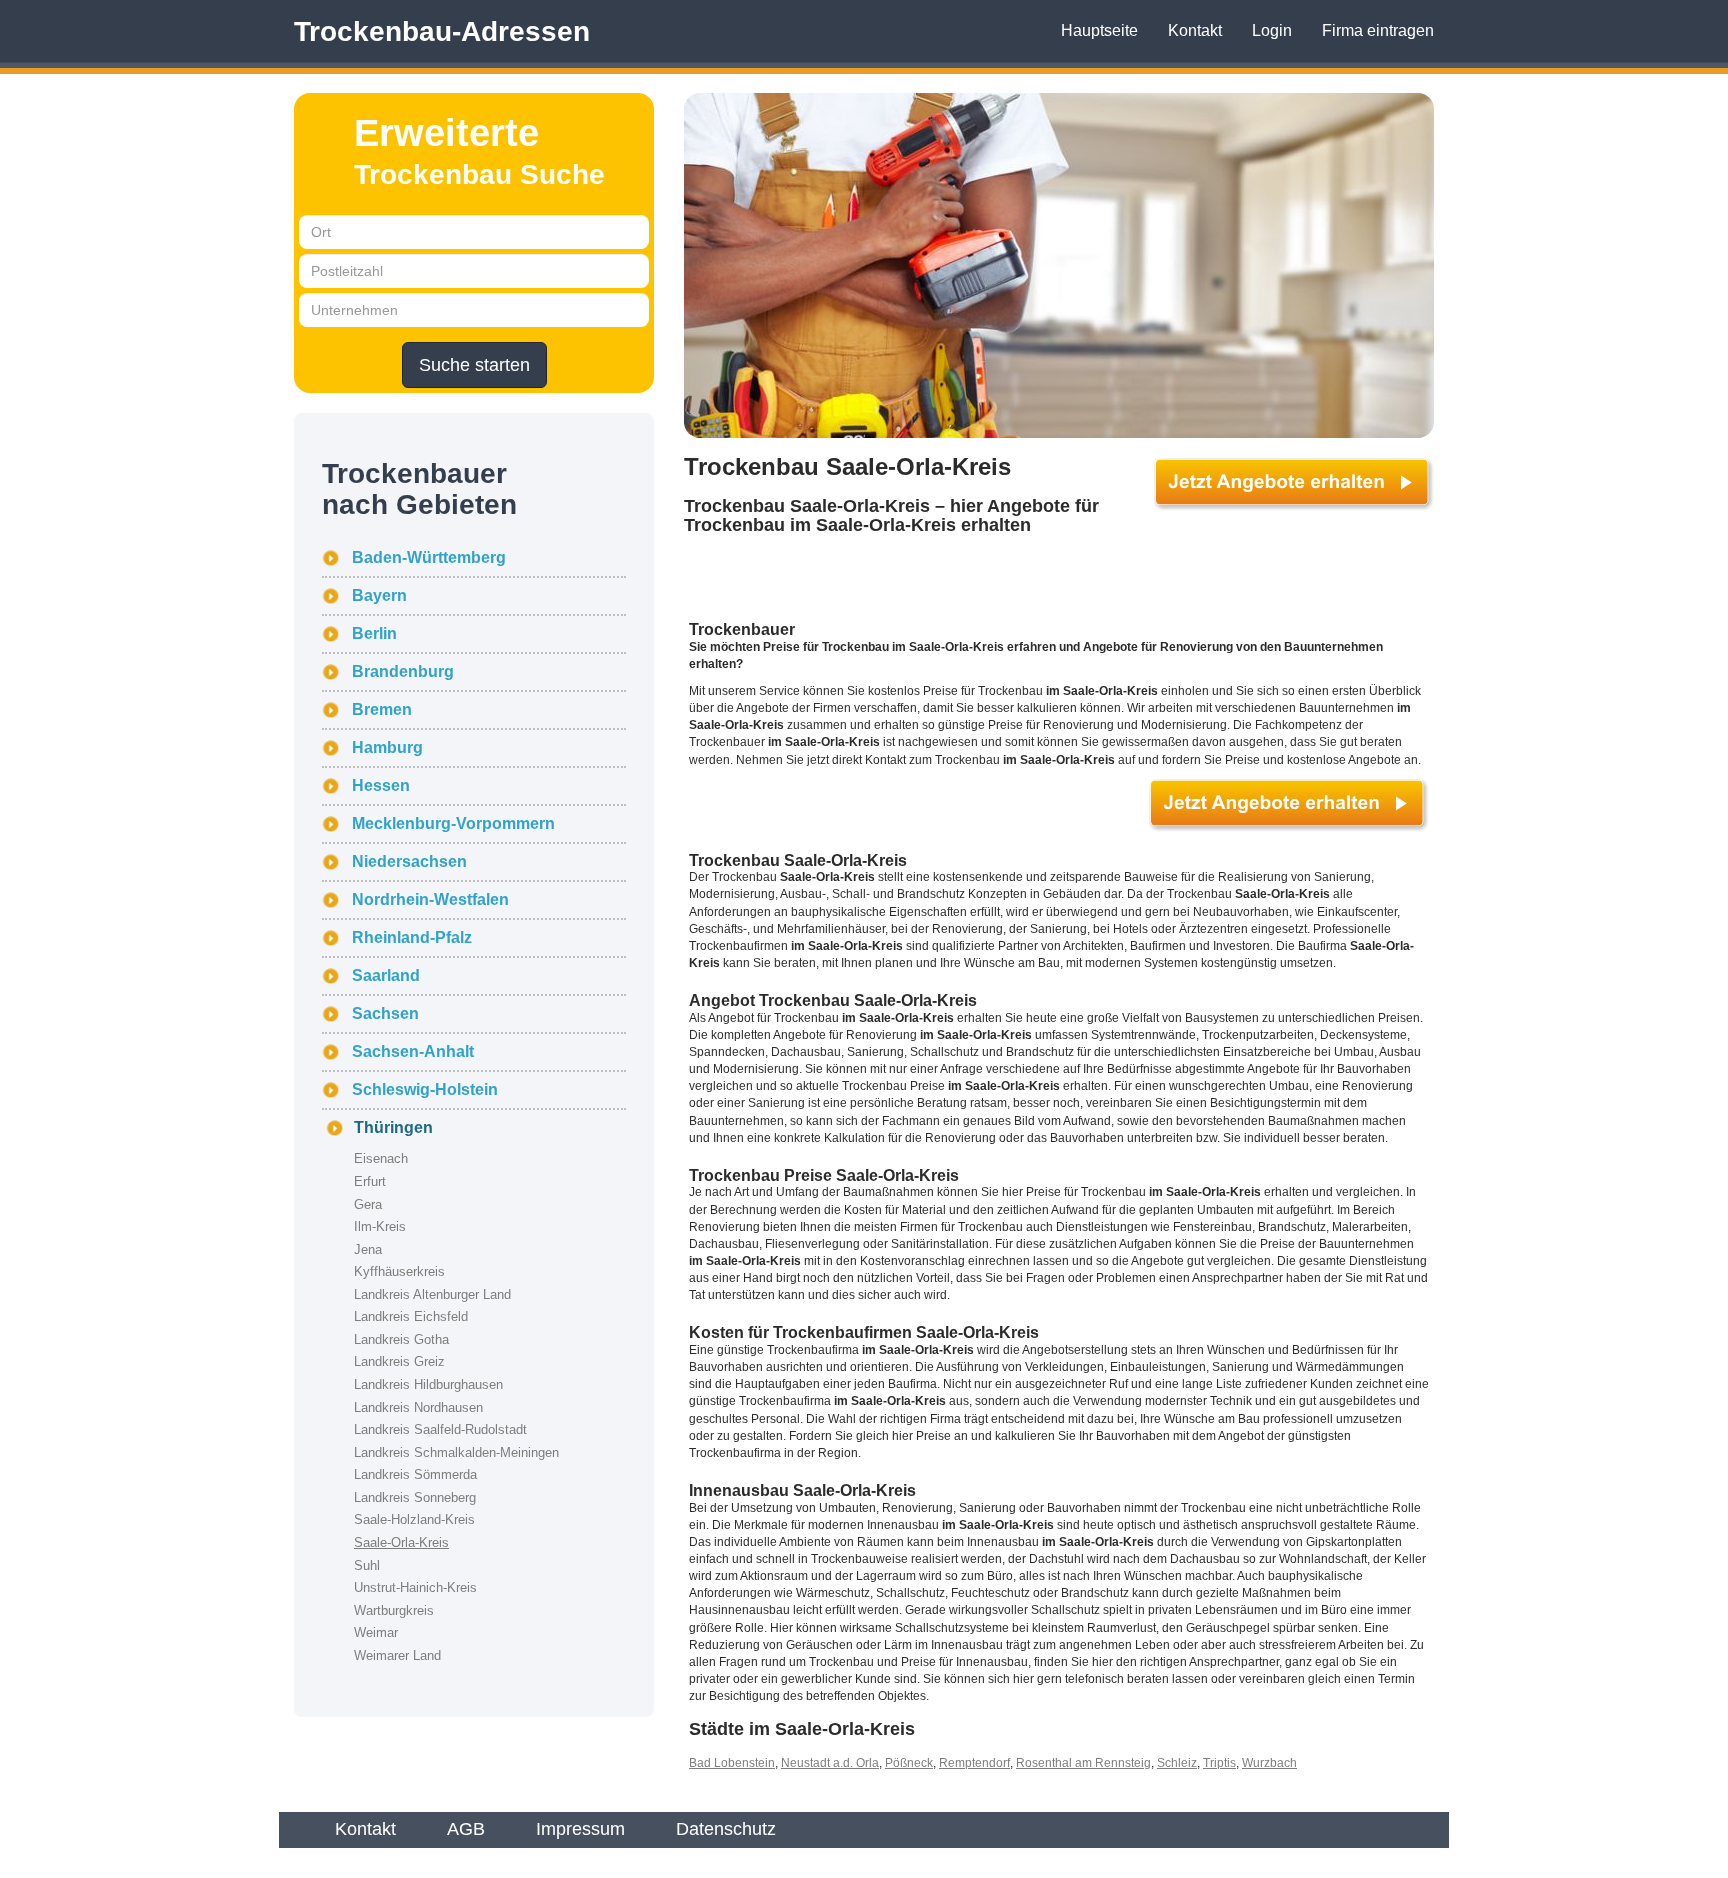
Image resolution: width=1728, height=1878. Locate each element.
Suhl (367, 1565)
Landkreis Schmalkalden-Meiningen (456, 1452)
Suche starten (474, 365)
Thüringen (393, 1127)
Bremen (382, 709)
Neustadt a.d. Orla (830, 1763)
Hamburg (387, 747)
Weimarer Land (397, 1655)
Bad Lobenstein (732, 1763)
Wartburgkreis (394, 1610)
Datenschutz (726, 1829)
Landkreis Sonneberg (415, 1497)
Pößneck (909, 1763)
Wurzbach (1269, 1763)
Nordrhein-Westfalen (430, 899)
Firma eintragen (1378, 30)
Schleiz (1177, 1763)
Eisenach (381, 1158)
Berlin (374, 633)
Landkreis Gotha (401, 1339)
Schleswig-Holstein (425, 1089)
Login (1272, 30)
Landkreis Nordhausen (418, 1407)
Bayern (379, 595)
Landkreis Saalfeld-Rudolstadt (440, 1429)
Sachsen (385, 1013)
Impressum (580, 1829)
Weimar (376, 1632)
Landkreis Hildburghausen (428, 1384)
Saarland (386, 975)
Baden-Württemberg (429, 557)
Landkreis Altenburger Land (432, 1294)
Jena (368, 1249)
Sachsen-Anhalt (413, 1051)
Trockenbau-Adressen (442, 31)
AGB (466, 1829)
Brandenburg (403, 671)
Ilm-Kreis (380, 1226)
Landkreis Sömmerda (415, 1474)
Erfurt (370, 1181)
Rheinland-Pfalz (412, 937)
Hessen (381, 785)
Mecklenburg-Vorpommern (453, 823)
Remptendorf (974, 1763)
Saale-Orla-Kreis (401, 1542)
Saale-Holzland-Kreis (414, 1519)
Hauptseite (1099, 30)
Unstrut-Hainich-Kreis (415, 1587)
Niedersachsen (409, 861)
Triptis (1219, 1763)
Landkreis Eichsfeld (411, 1316)
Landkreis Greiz (399, 1361)
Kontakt (1195, 30)
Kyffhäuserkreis (399, 1271)
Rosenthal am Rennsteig (1083, 1763)
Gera (368, 1204)
